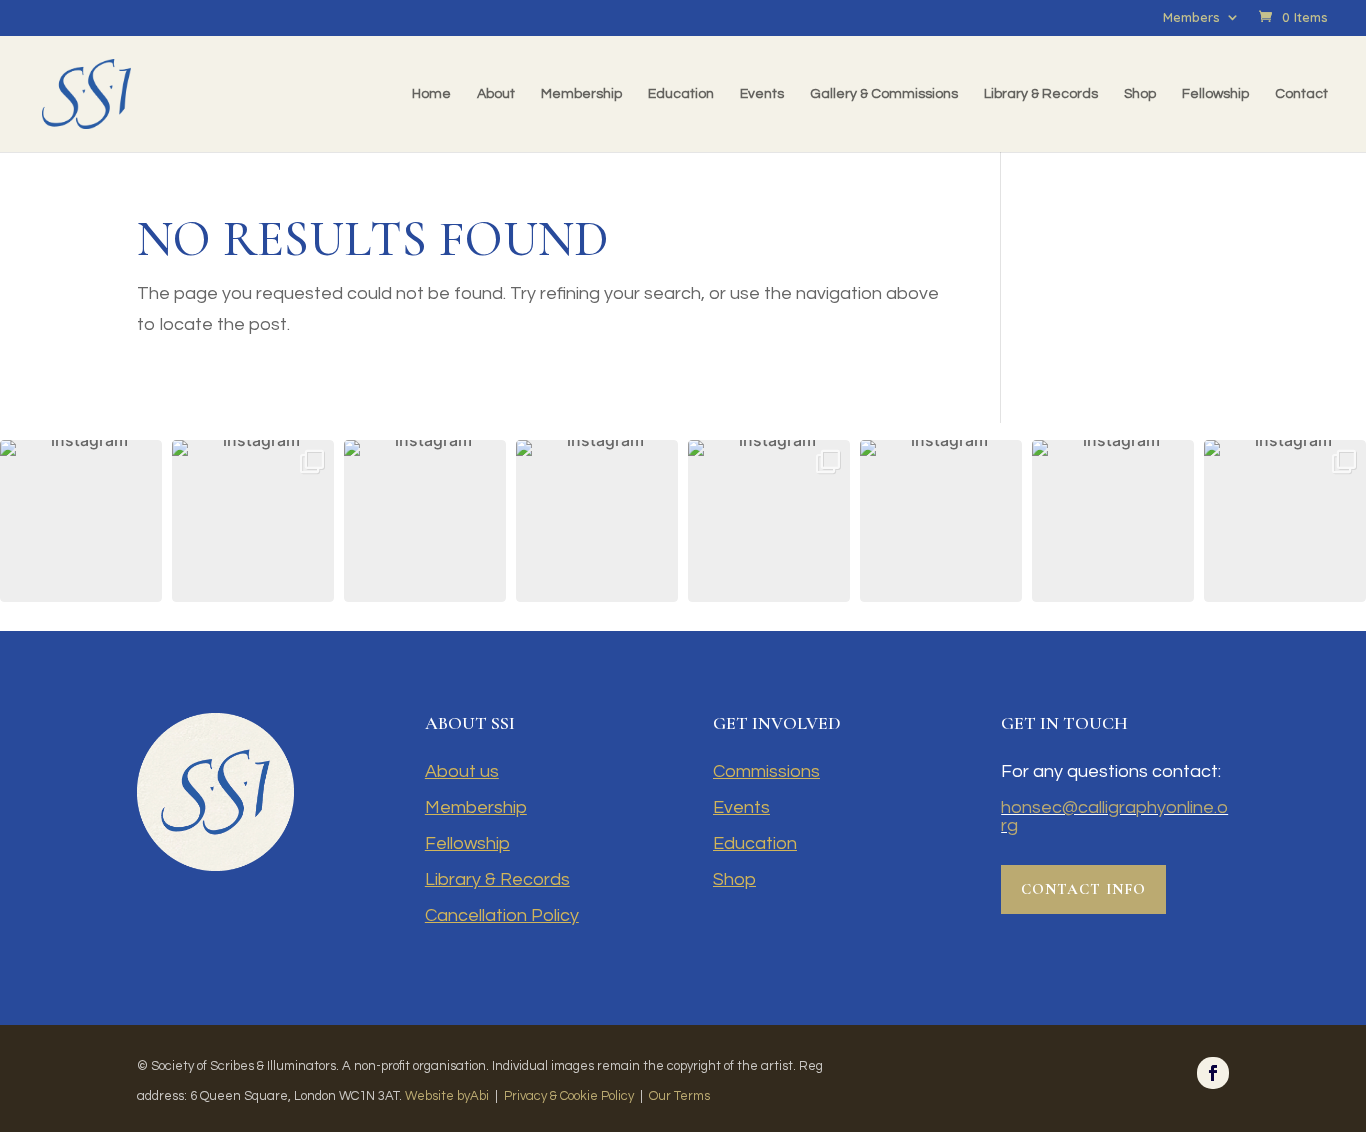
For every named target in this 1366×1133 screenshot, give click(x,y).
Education (681, 94)
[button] (81, 521)
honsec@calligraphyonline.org (1114, 816)
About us (462, 771)
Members (1191, 18)
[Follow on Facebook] (1213, 1073)
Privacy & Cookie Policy (569, 1096)
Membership (581, 94)
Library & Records (1041, 94)
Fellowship (1215, 94)
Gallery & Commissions (884, 94)
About (496, 94)
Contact (1301, 94)
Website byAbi (447, 1096)
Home (431, 94)
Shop (1140, 94)
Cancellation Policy (502, 915)
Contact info (1083, 889)
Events (762, 94)
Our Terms (679, 1096)
